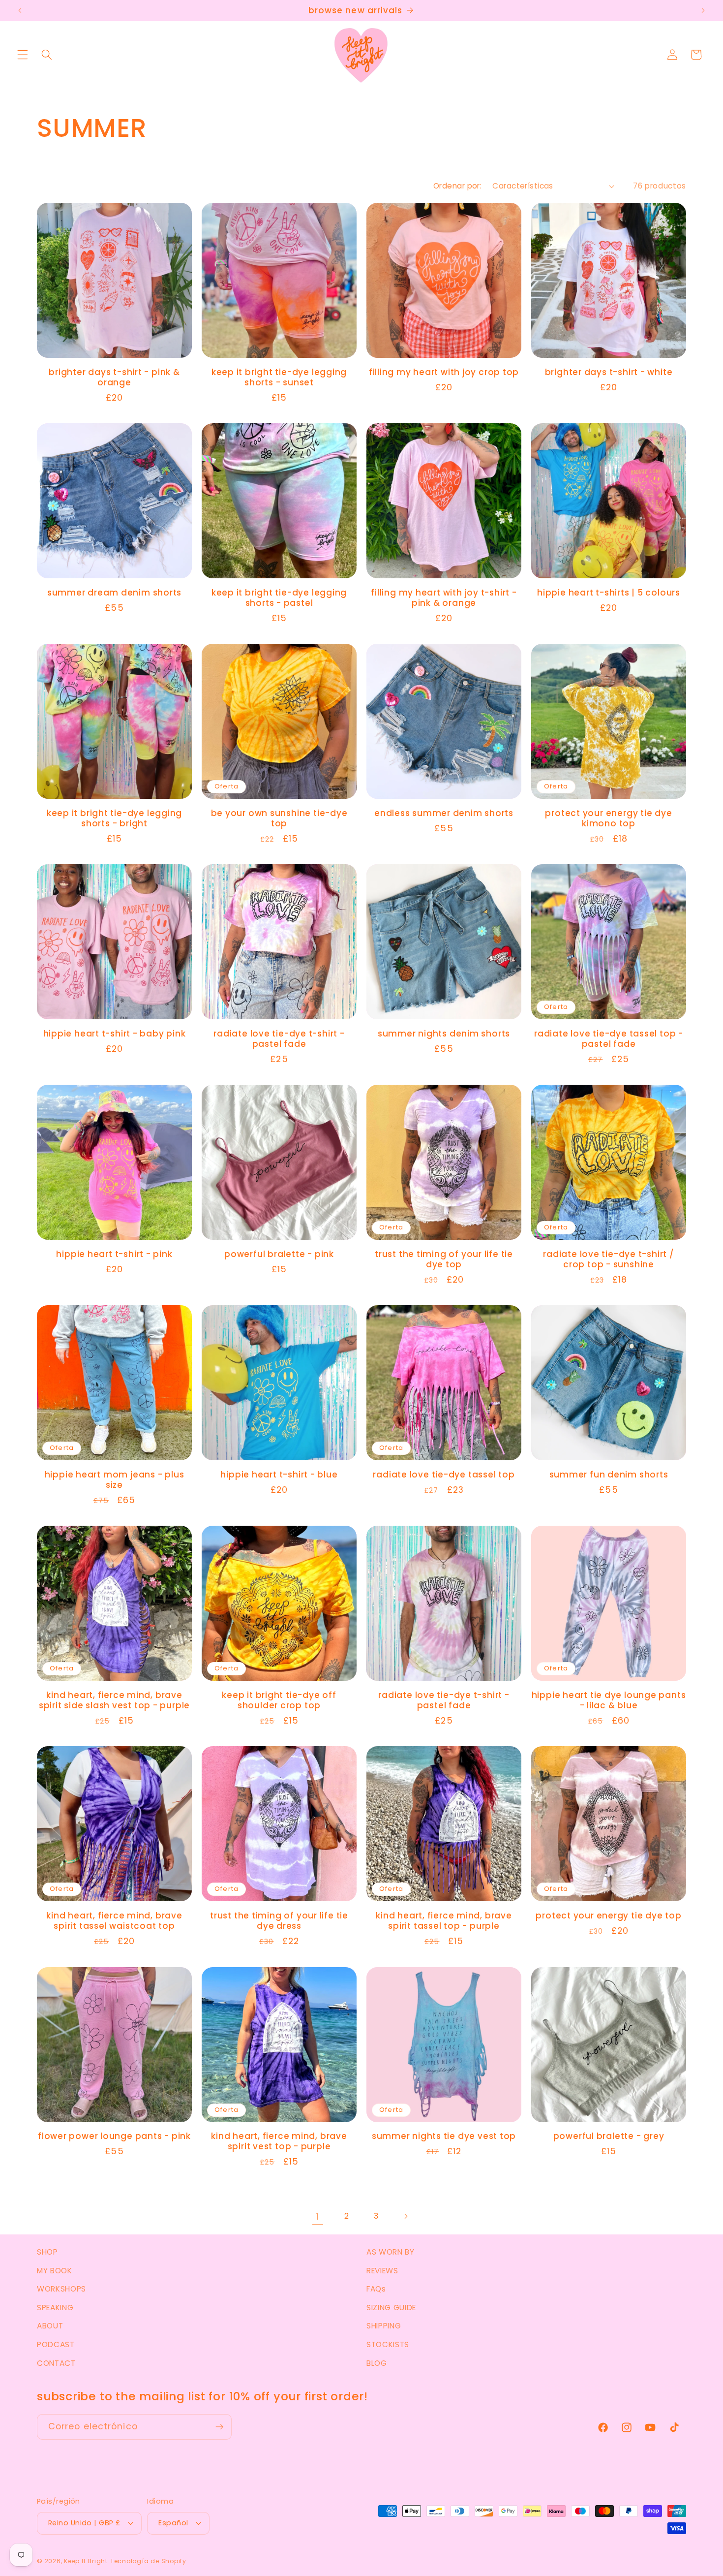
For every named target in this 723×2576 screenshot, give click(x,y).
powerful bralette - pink (279, 1254)
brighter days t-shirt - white (609, 372)
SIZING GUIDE (391, 2308)
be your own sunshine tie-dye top (279, 818)
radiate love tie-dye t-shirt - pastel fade (279, 1039)
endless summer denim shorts (444, 813)
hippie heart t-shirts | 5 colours (609, 593)
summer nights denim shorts (444, 1034)
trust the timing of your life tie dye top (444, 1259)
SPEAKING (55, 2308)
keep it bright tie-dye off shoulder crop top (279, 1700)
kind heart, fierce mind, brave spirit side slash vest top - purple (114, 1700)
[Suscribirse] (219, 2427)
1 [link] (318, 2217)
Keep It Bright (86, 2561)
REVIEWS (382, 2271)
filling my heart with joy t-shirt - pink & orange (444, 598)
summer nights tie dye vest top (444, 2136)
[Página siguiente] (405, 2217)
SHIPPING (384, 2326)
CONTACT (56, 2363)
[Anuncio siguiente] (703, 11)
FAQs (376, 2289)
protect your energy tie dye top (608, 1916)
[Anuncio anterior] (20, 11)
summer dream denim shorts (115, 593)
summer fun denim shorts (609, 1475)
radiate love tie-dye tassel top (444, 1475)
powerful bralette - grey (609, 2136)
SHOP (47, 2252)
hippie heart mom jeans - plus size (115, 1480)
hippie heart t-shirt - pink (114, 1254)
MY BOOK (55, 2271)
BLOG (377, 2363)
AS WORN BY (391, 2252)
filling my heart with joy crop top (444, 372)
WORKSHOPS (61, 2289)
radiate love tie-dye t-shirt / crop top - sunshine (608, 1259)
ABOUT (50, 2326)
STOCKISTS (388, 2344)
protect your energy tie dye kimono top (608, 818)
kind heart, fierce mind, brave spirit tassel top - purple (444, 1921)
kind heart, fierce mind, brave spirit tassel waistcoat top (114, 1921)
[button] (23, 55)
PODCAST (56, 2344)
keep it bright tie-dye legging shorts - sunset (279, 377)
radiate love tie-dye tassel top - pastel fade (609, 1039)
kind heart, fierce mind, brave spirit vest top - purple (279, 2141)
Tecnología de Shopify (148, 2561)
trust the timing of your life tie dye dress (279, 1921)
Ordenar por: (457, 186)
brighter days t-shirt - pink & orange (114, 377)
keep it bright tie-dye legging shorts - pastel (279, 598)
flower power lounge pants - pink (114, 2136)
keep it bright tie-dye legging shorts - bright (114, 818)
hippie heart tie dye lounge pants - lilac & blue (609, 1700)
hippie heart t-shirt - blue (279, 1475)
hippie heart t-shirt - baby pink (115, 1034)
